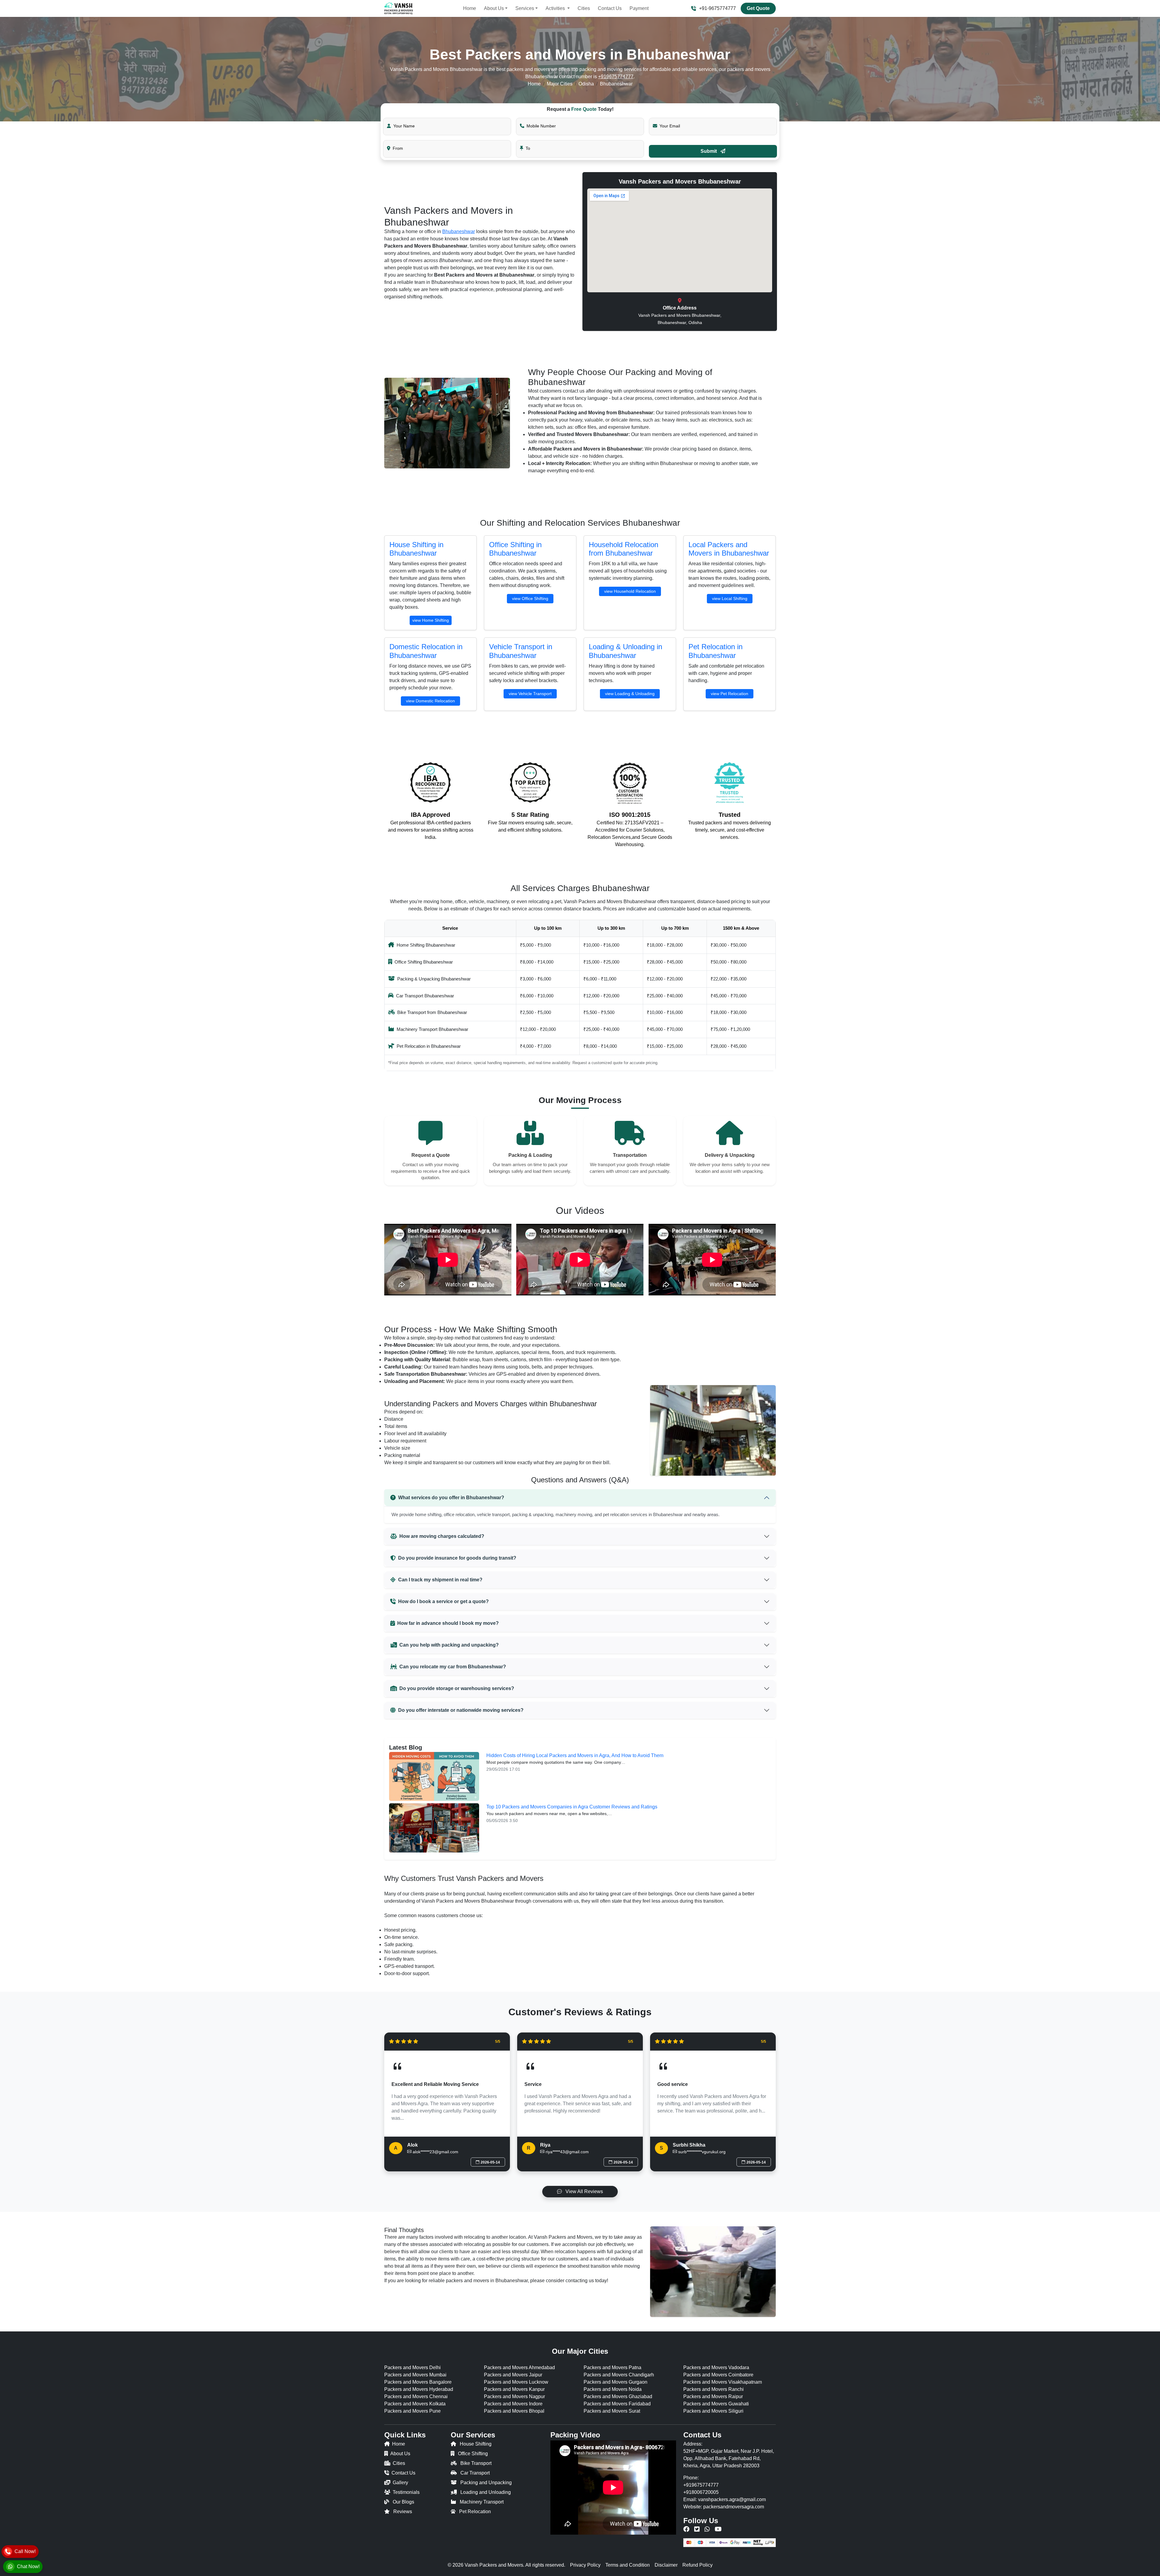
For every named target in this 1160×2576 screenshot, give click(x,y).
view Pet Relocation (730, 694)
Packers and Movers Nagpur (514, 2396)
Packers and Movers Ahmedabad (519, 2367)
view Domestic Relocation (430, 701)
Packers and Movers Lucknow (516, 2382)
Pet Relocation (475, 2512)
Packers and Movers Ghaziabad (618, 2396)
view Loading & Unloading (630, 694)
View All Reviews (584, 2191)
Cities (584, 8)
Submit (709, 151)
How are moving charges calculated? (442, 1536)
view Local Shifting (730, 598)
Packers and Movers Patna (612, 2367)
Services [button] (525, 8)
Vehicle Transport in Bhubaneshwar (521, 651)
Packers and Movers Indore (513, 2404)
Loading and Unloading (486, 2492)
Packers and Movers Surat (612, 2411)
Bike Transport (476, 2463)
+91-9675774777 (717, 8)
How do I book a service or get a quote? (443, 1601)
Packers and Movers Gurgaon (615, 2382)
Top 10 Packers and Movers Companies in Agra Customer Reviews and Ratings (572, 1807)
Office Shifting (473, 2454)
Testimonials (406, 2492)
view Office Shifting (530, 598)
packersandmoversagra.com (734, 2507)
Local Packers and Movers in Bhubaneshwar (729, 549)
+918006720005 (701, 2492)
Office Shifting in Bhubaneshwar (515, 549)
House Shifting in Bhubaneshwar (416, 549)
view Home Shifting (431, 620)
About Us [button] (494, 8)
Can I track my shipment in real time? (440, 1580)
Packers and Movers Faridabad (617, 2404)
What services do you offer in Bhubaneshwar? (451, 1498)
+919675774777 (616, 77)
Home (470, 8)
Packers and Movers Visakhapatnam (723, 2382)
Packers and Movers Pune (412, 2411)
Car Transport (475, 2473)
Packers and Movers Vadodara (716, 2367)
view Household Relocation (630, 591)
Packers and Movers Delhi (412, 2367)
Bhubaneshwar (459, 231)
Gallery (400, 2483)
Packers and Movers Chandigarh (619, 2375)
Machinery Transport (482, 2502)
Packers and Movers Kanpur (514, 2389)
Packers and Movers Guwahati (716, 2404)
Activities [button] (556, 8)
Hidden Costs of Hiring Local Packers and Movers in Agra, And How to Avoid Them (575, 1755)
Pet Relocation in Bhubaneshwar (715, 651)
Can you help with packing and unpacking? (449, 1645)
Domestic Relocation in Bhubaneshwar (426, 651)
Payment (639, 8)
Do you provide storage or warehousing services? (457, 1688)
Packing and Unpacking (486, 2483)
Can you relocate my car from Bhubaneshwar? (453, 1667)
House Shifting (476, 2444)
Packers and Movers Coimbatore (718, 2375)
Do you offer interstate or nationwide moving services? (461, 1710)
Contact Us (610, 8)
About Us (400, 2454)
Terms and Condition (628, 2565)
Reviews (403, 2512)
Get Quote (758, 8)
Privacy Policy (585, 2565)
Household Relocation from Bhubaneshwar (623, 549)
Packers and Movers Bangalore (418, 2382)
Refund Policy (698, 2565)
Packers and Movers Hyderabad (419, 2389)
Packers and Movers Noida (613, 2389)
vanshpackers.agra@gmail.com (732, 2499)
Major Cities (560, 84)
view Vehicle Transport (530, 694)
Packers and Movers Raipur (713, 2396)
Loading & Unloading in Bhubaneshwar (625, 651)
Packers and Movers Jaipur (513, 2375)
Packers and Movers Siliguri (713, 2411)
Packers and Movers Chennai (416, 2396)
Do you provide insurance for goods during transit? (457, 1558)
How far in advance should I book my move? (448, 1623)
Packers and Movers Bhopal (514, 2411)
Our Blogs (403, 2502)
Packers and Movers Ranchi (714, 2389)
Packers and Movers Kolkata (415, 2404)
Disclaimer (666, 2565)
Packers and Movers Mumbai (415, 2375)
